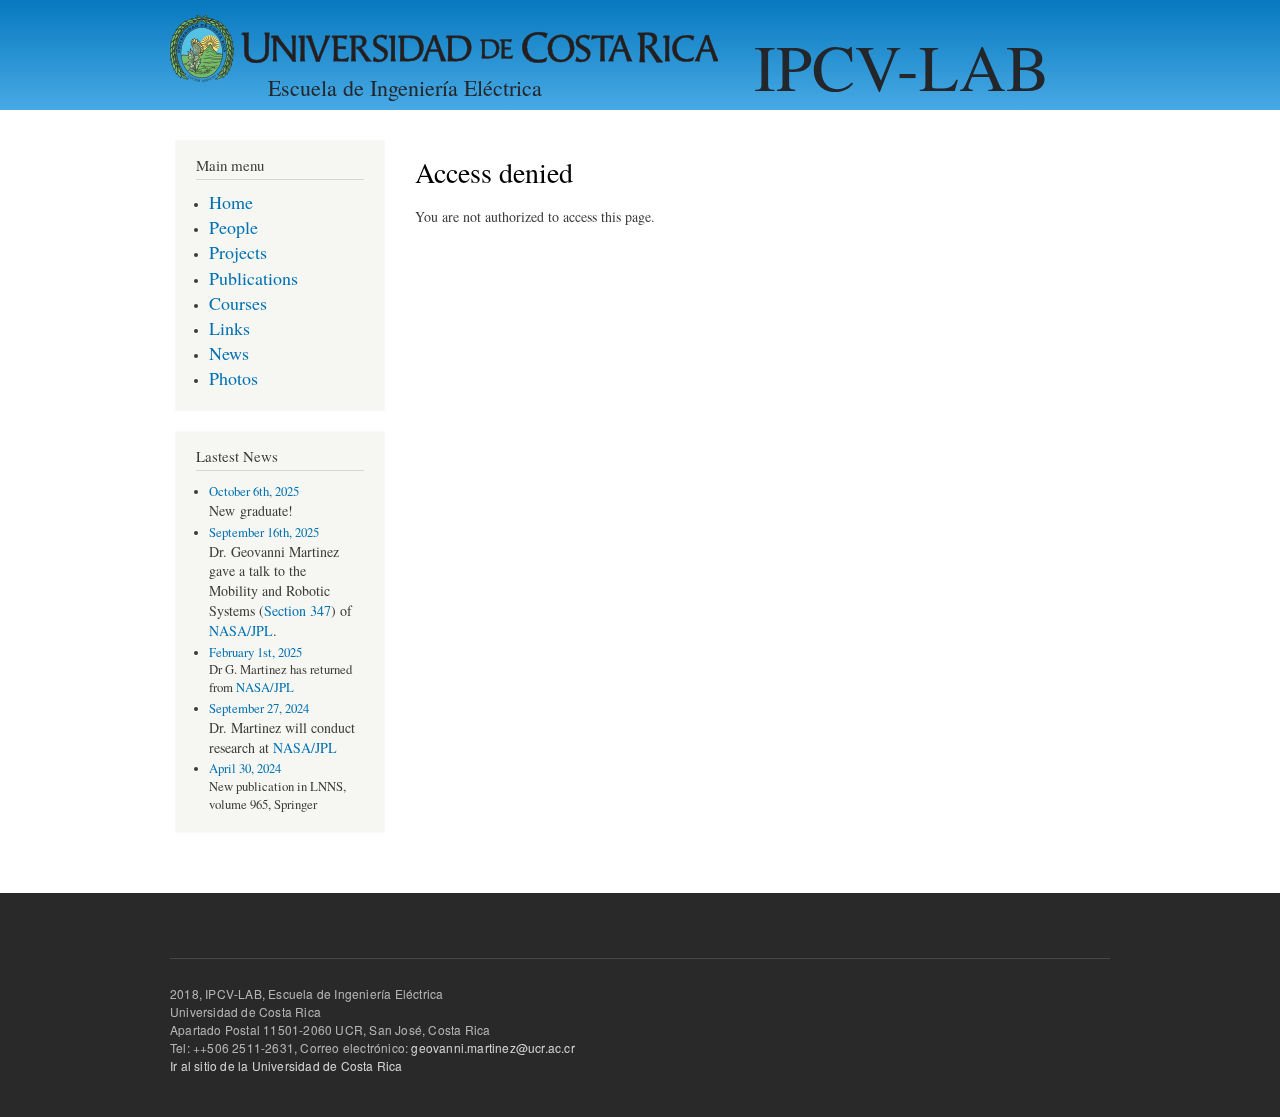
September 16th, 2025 (264, 532)
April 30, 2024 (245, 768)
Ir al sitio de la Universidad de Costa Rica (286, 1065)
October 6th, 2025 (254, 491)
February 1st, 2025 (255, 652)
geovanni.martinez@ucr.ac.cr (492, 1047)
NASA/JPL (241, 630)
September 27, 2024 (259, 708)
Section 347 (297, 610)
